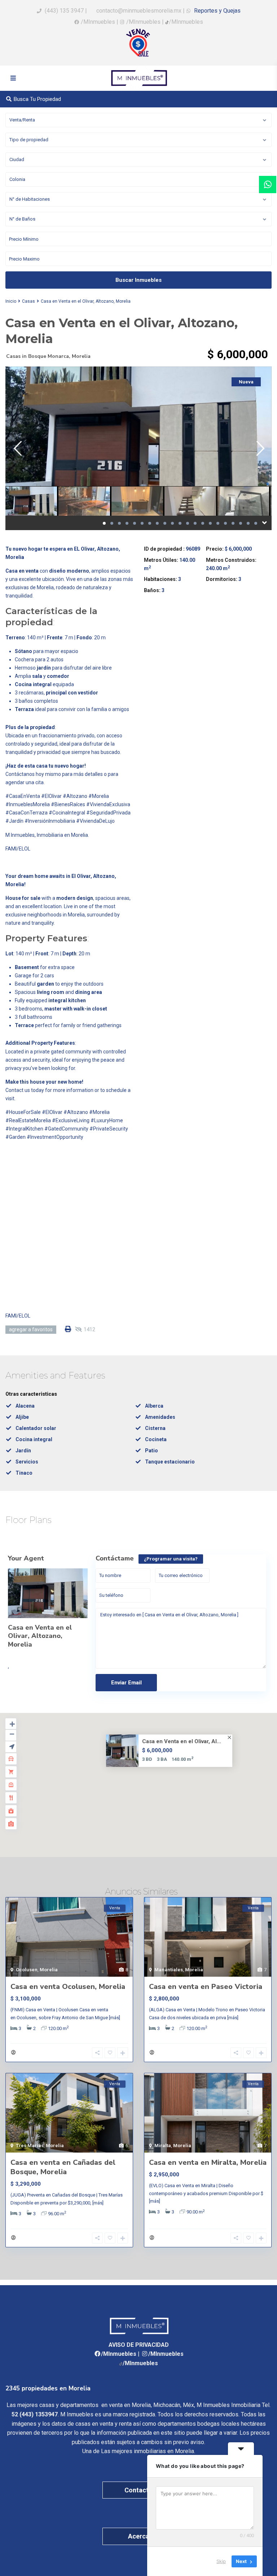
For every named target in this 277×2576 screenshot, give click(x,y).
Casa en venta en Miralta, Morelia (208, 2162)
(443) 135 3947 (64, 11)
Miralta (163, 2146)
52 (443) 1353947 (35, 2414)
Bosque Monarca (49, 356)
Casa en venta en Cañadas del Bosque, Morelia (63, 2167)
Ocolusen (27, 1970)
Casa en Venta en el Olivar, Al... (182, 1741)
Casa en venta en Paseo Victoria (206, 1987)
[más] (115, 2018)
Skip (221, 2561)
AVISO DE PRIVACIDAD (139, 2345)
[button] (154, 1789)
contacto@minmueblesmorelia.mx (138, 11)
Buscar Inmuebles (138, 280)
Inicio (11, 301)
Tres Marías (30, 2146)
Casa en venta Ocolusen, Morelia (68, 1987)
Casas (28, 301)
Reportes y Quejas (217, 11)
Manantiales (169, 1970)
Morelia (81, 356)
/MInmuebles (98, 22)
